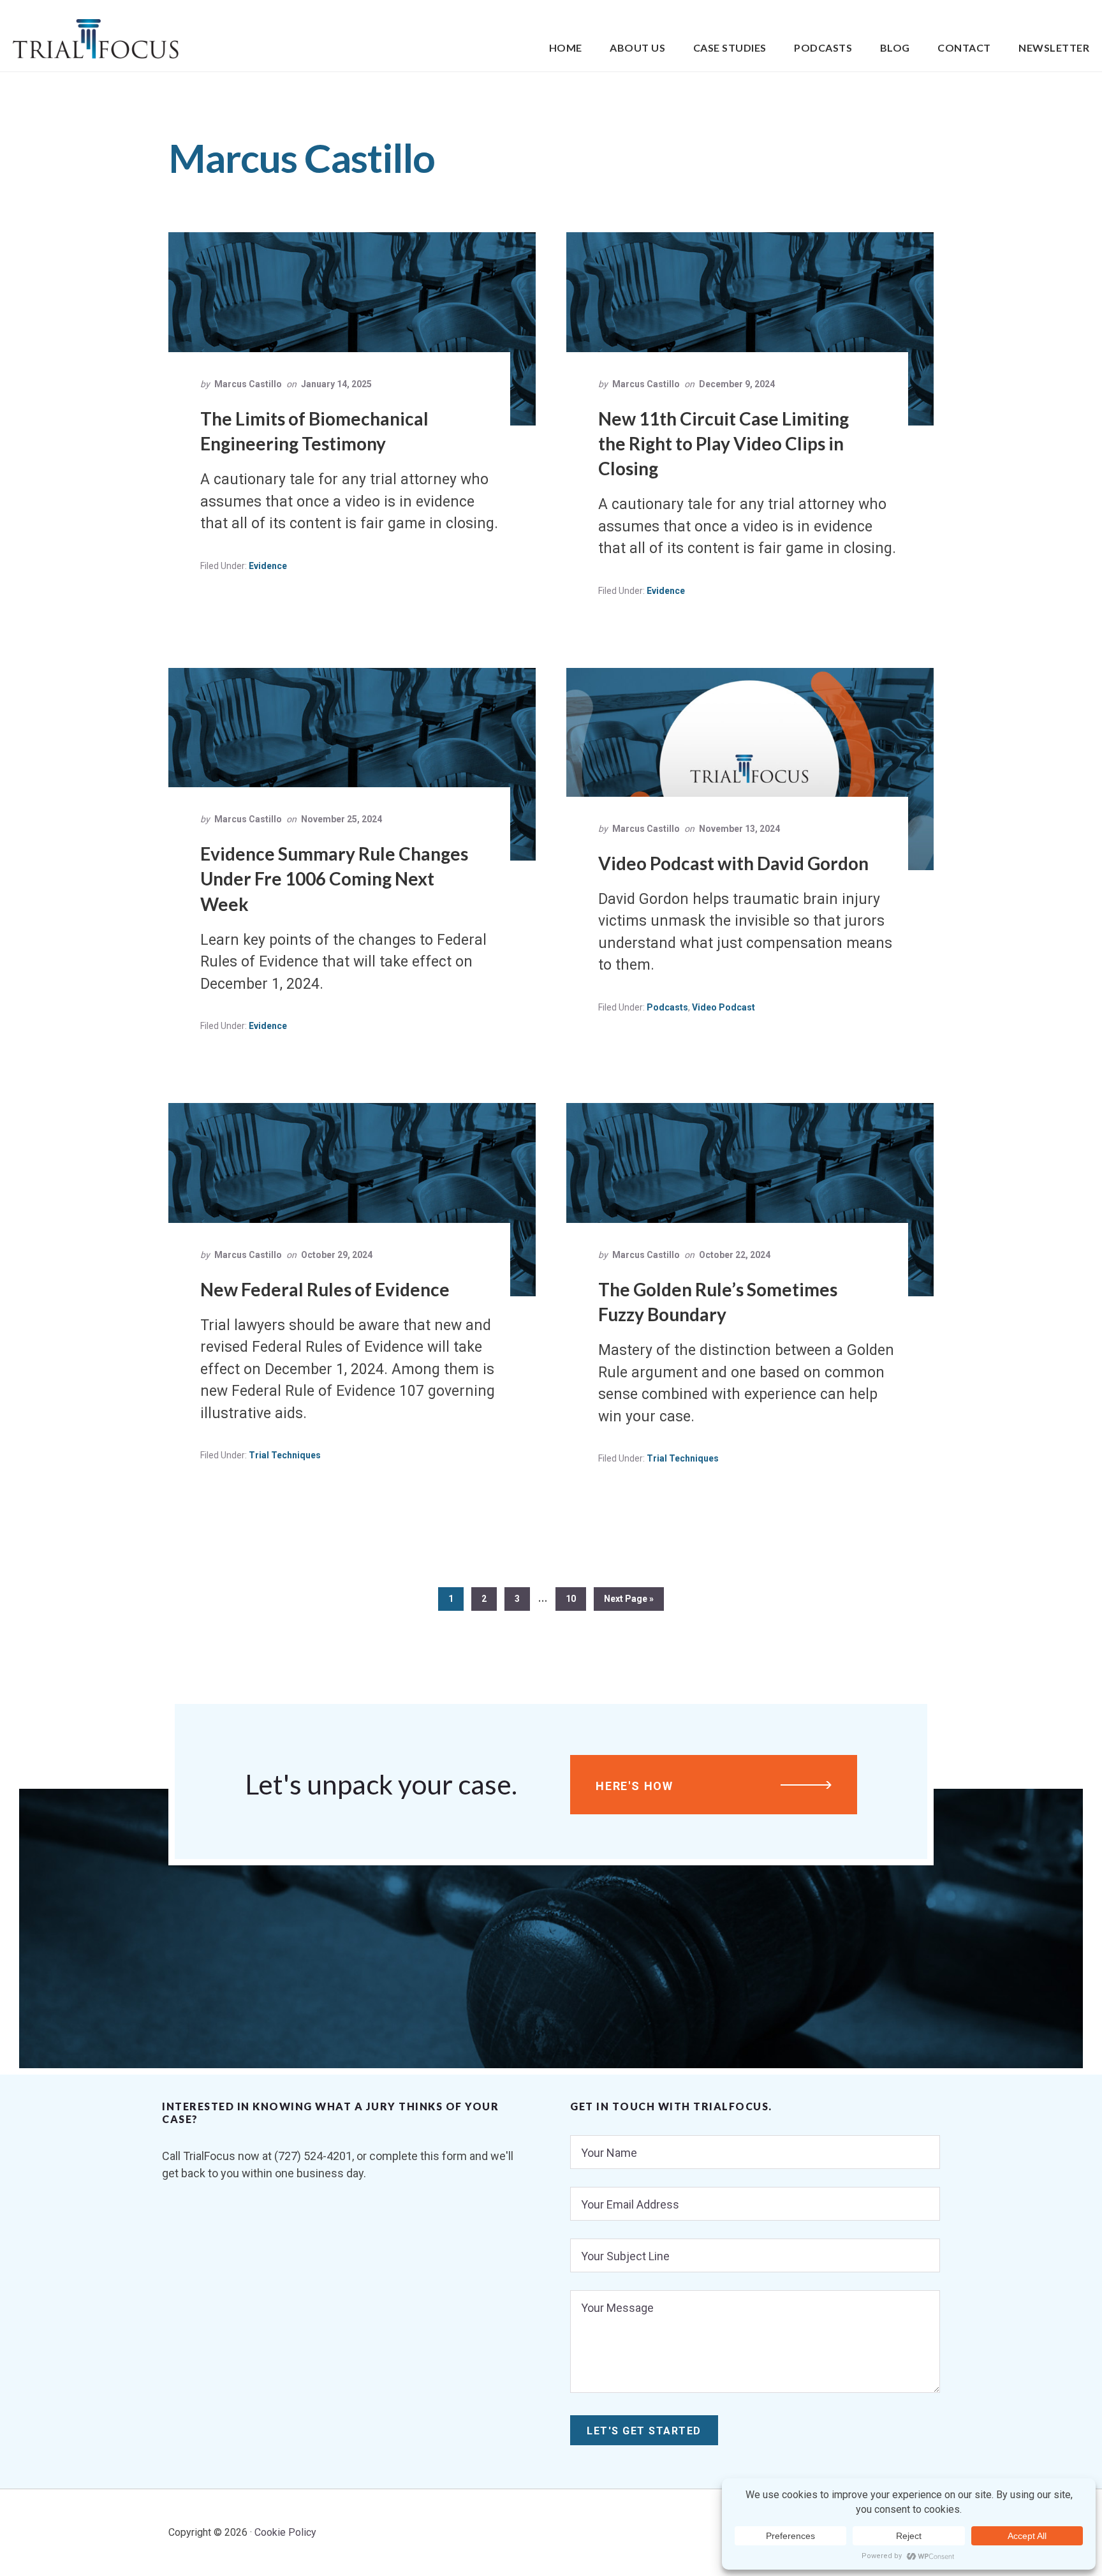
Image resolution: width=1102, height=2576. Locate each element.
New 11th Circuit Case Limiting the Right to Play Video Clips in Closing (724, 443)
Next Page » (628, 1602)
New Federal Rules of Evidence (325, 1289)
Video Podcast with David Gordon (733, 863)
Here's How (635, 1786)
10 (576, 1598)
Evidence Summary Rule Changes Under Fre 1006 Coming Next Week (334, 878)
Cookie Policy (285, 2532)
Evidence (268, 566)
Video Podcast (724, 1007)
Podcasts (667, 1007)
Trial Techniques (285, 1455)
